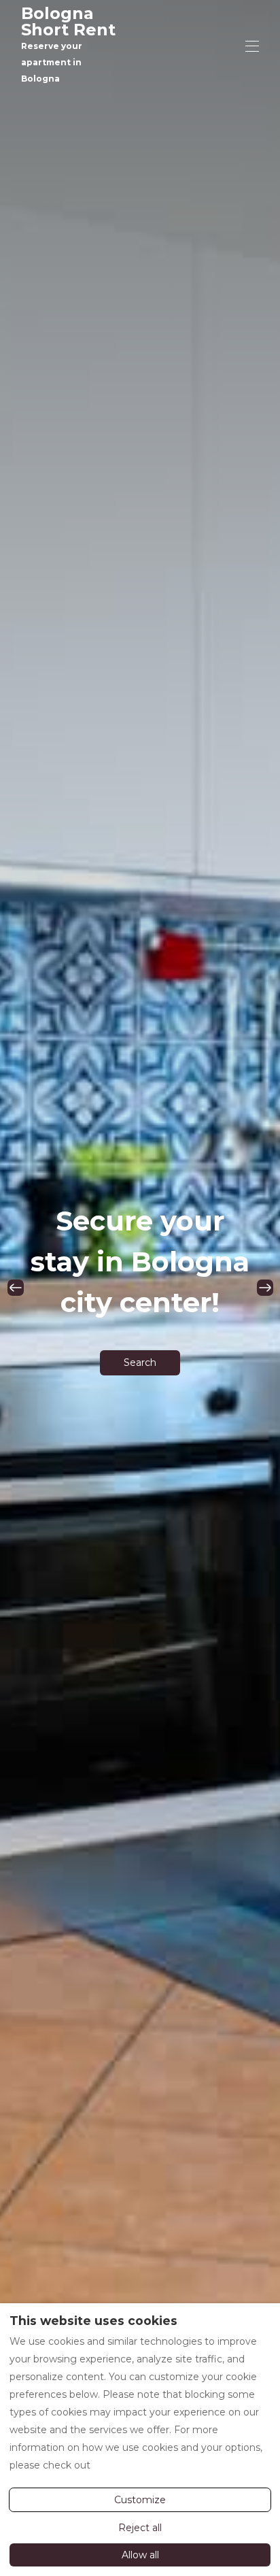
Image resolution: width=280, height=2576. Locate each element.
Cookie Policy (125, 2465)
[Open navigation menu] (252, 46)
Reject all (140, 2528)
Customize (140, 2500)
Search (140, 1362)
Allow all (140, 2555)
